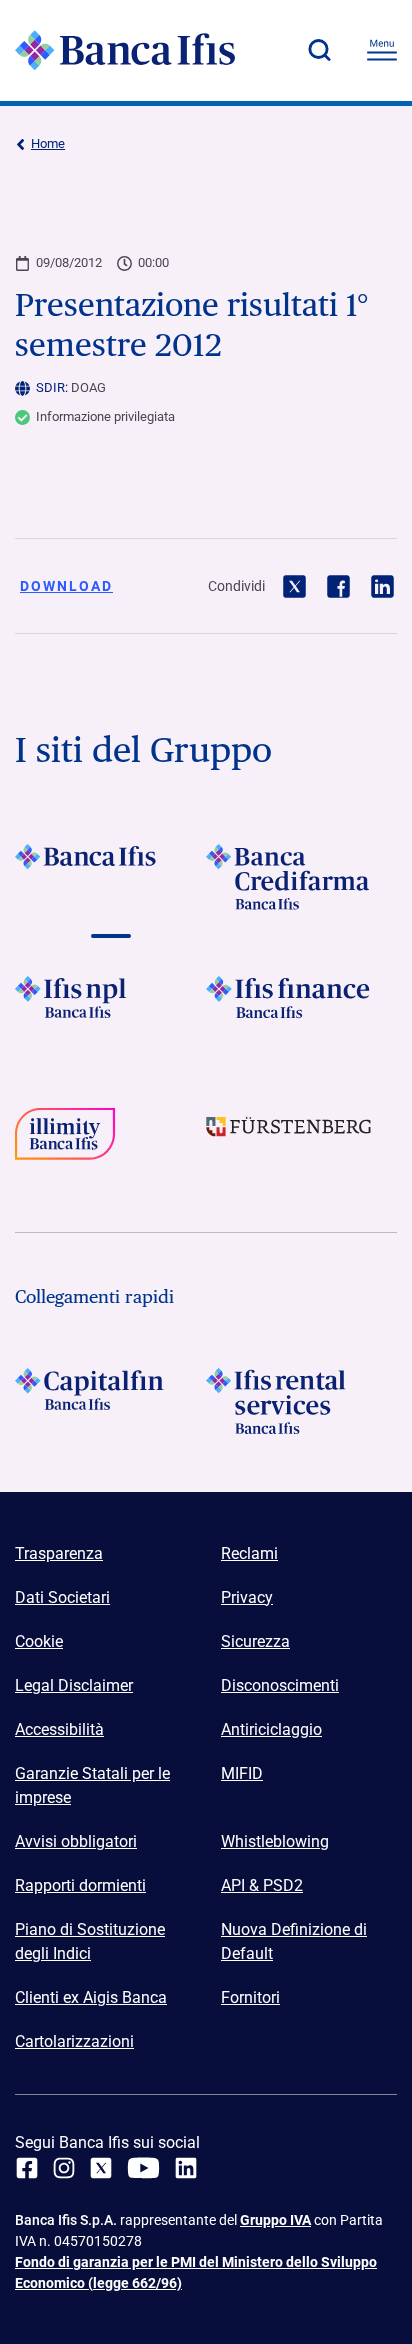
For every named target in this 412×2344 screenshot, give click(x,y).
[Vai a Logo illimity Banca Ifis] (110, 1141)
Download (66, 586)
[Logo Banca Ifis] (125, 50)
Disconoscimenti (280, 1685)
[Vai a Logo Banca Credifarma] (301, 877)
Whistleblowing (275, 1841)
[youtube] (143, 2168)
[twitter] (101, 2168)
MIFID (242, 1773)
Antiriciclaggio (271, 1729)
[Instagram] (64, 2168)
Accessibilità (59, 1729)
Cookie (39, 1641)
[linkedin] (186, 2168)
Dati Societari (62, 1597)
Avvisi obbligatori (76, 1841)
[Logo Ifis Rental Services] (301, 1401)
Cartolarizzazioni (74, 2041)
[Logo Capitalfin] (110, 1401)
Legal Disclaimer (74, 1685)
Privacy (247, 1597)
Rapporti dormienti (80, 1885)
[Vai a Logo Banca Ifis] (110, 877)
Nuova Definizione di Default (294, 1941)
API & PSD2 (262, 1885)
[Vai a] (110, 1009)
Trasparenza (59, 1553)
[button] (319, 50)
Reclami (249, 1553)
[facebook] (27, 2168)
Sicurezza (255, 1641)
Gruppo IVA (275, 2220)
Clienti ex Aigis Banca (91, 1997)
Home (48, 143)
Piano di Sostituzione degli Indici (90, 1941)
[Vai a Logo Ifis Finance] (301, 1009)
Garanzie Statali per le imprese (92, 1785)
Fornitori (250, 1997)
